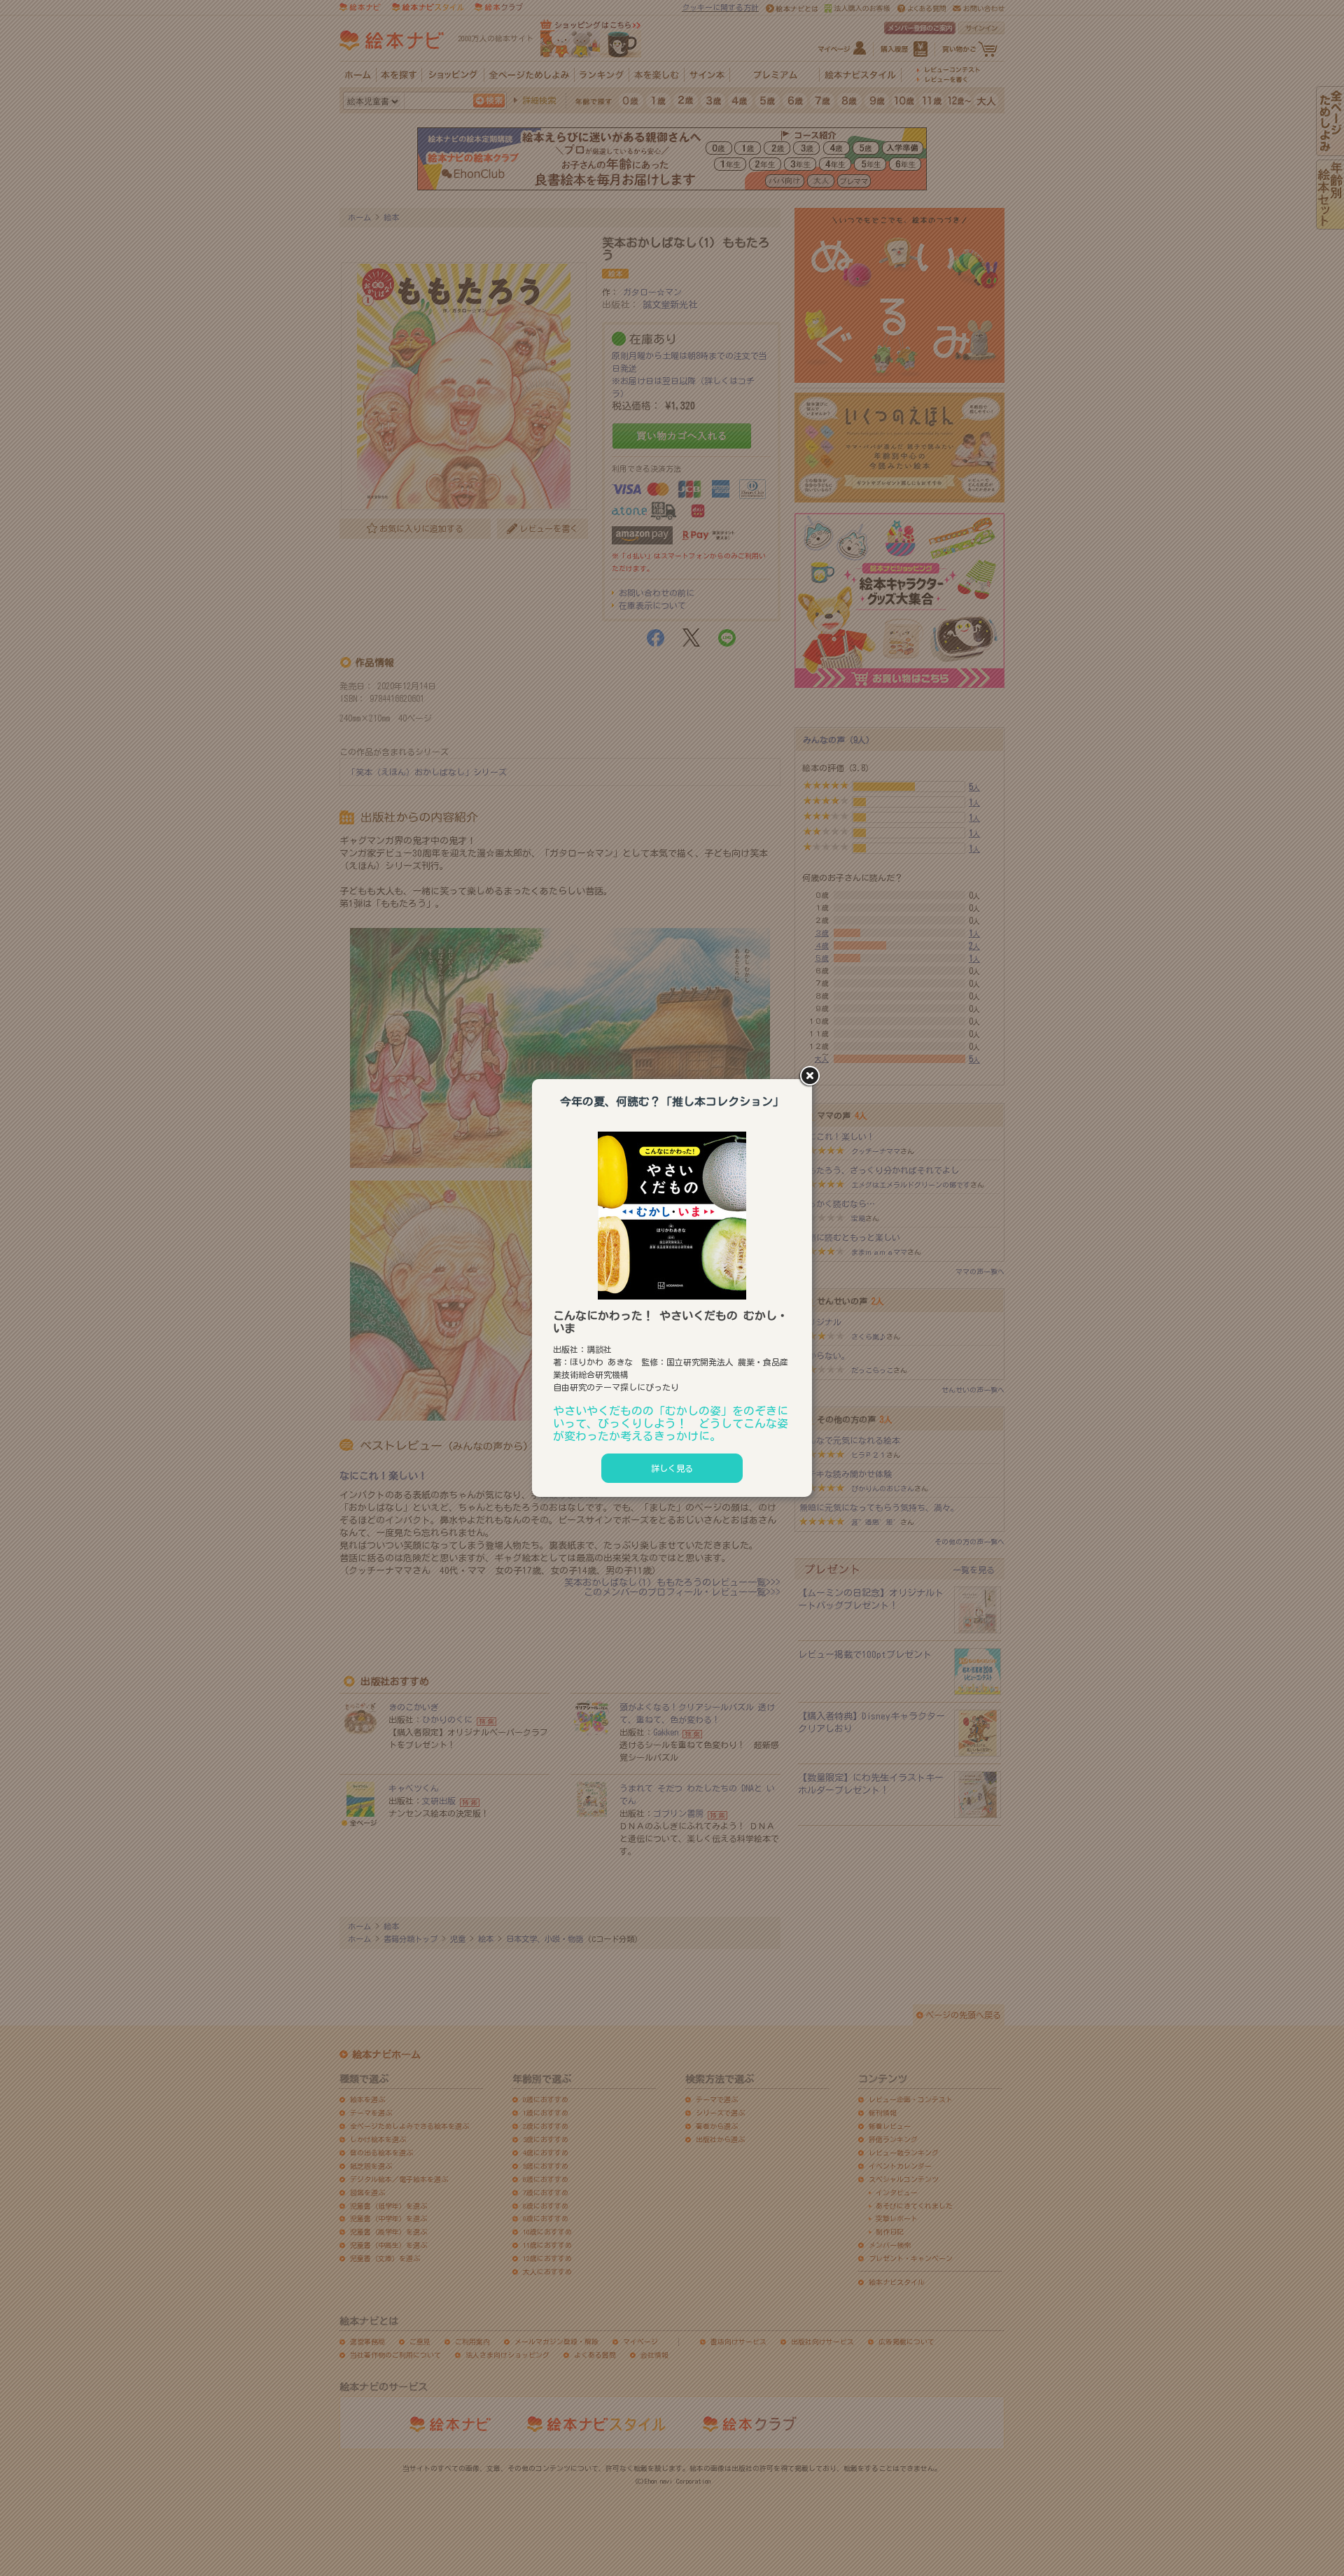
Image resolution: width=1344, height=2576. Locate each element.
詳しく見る (672, 1468)
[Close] (812, 1077)
